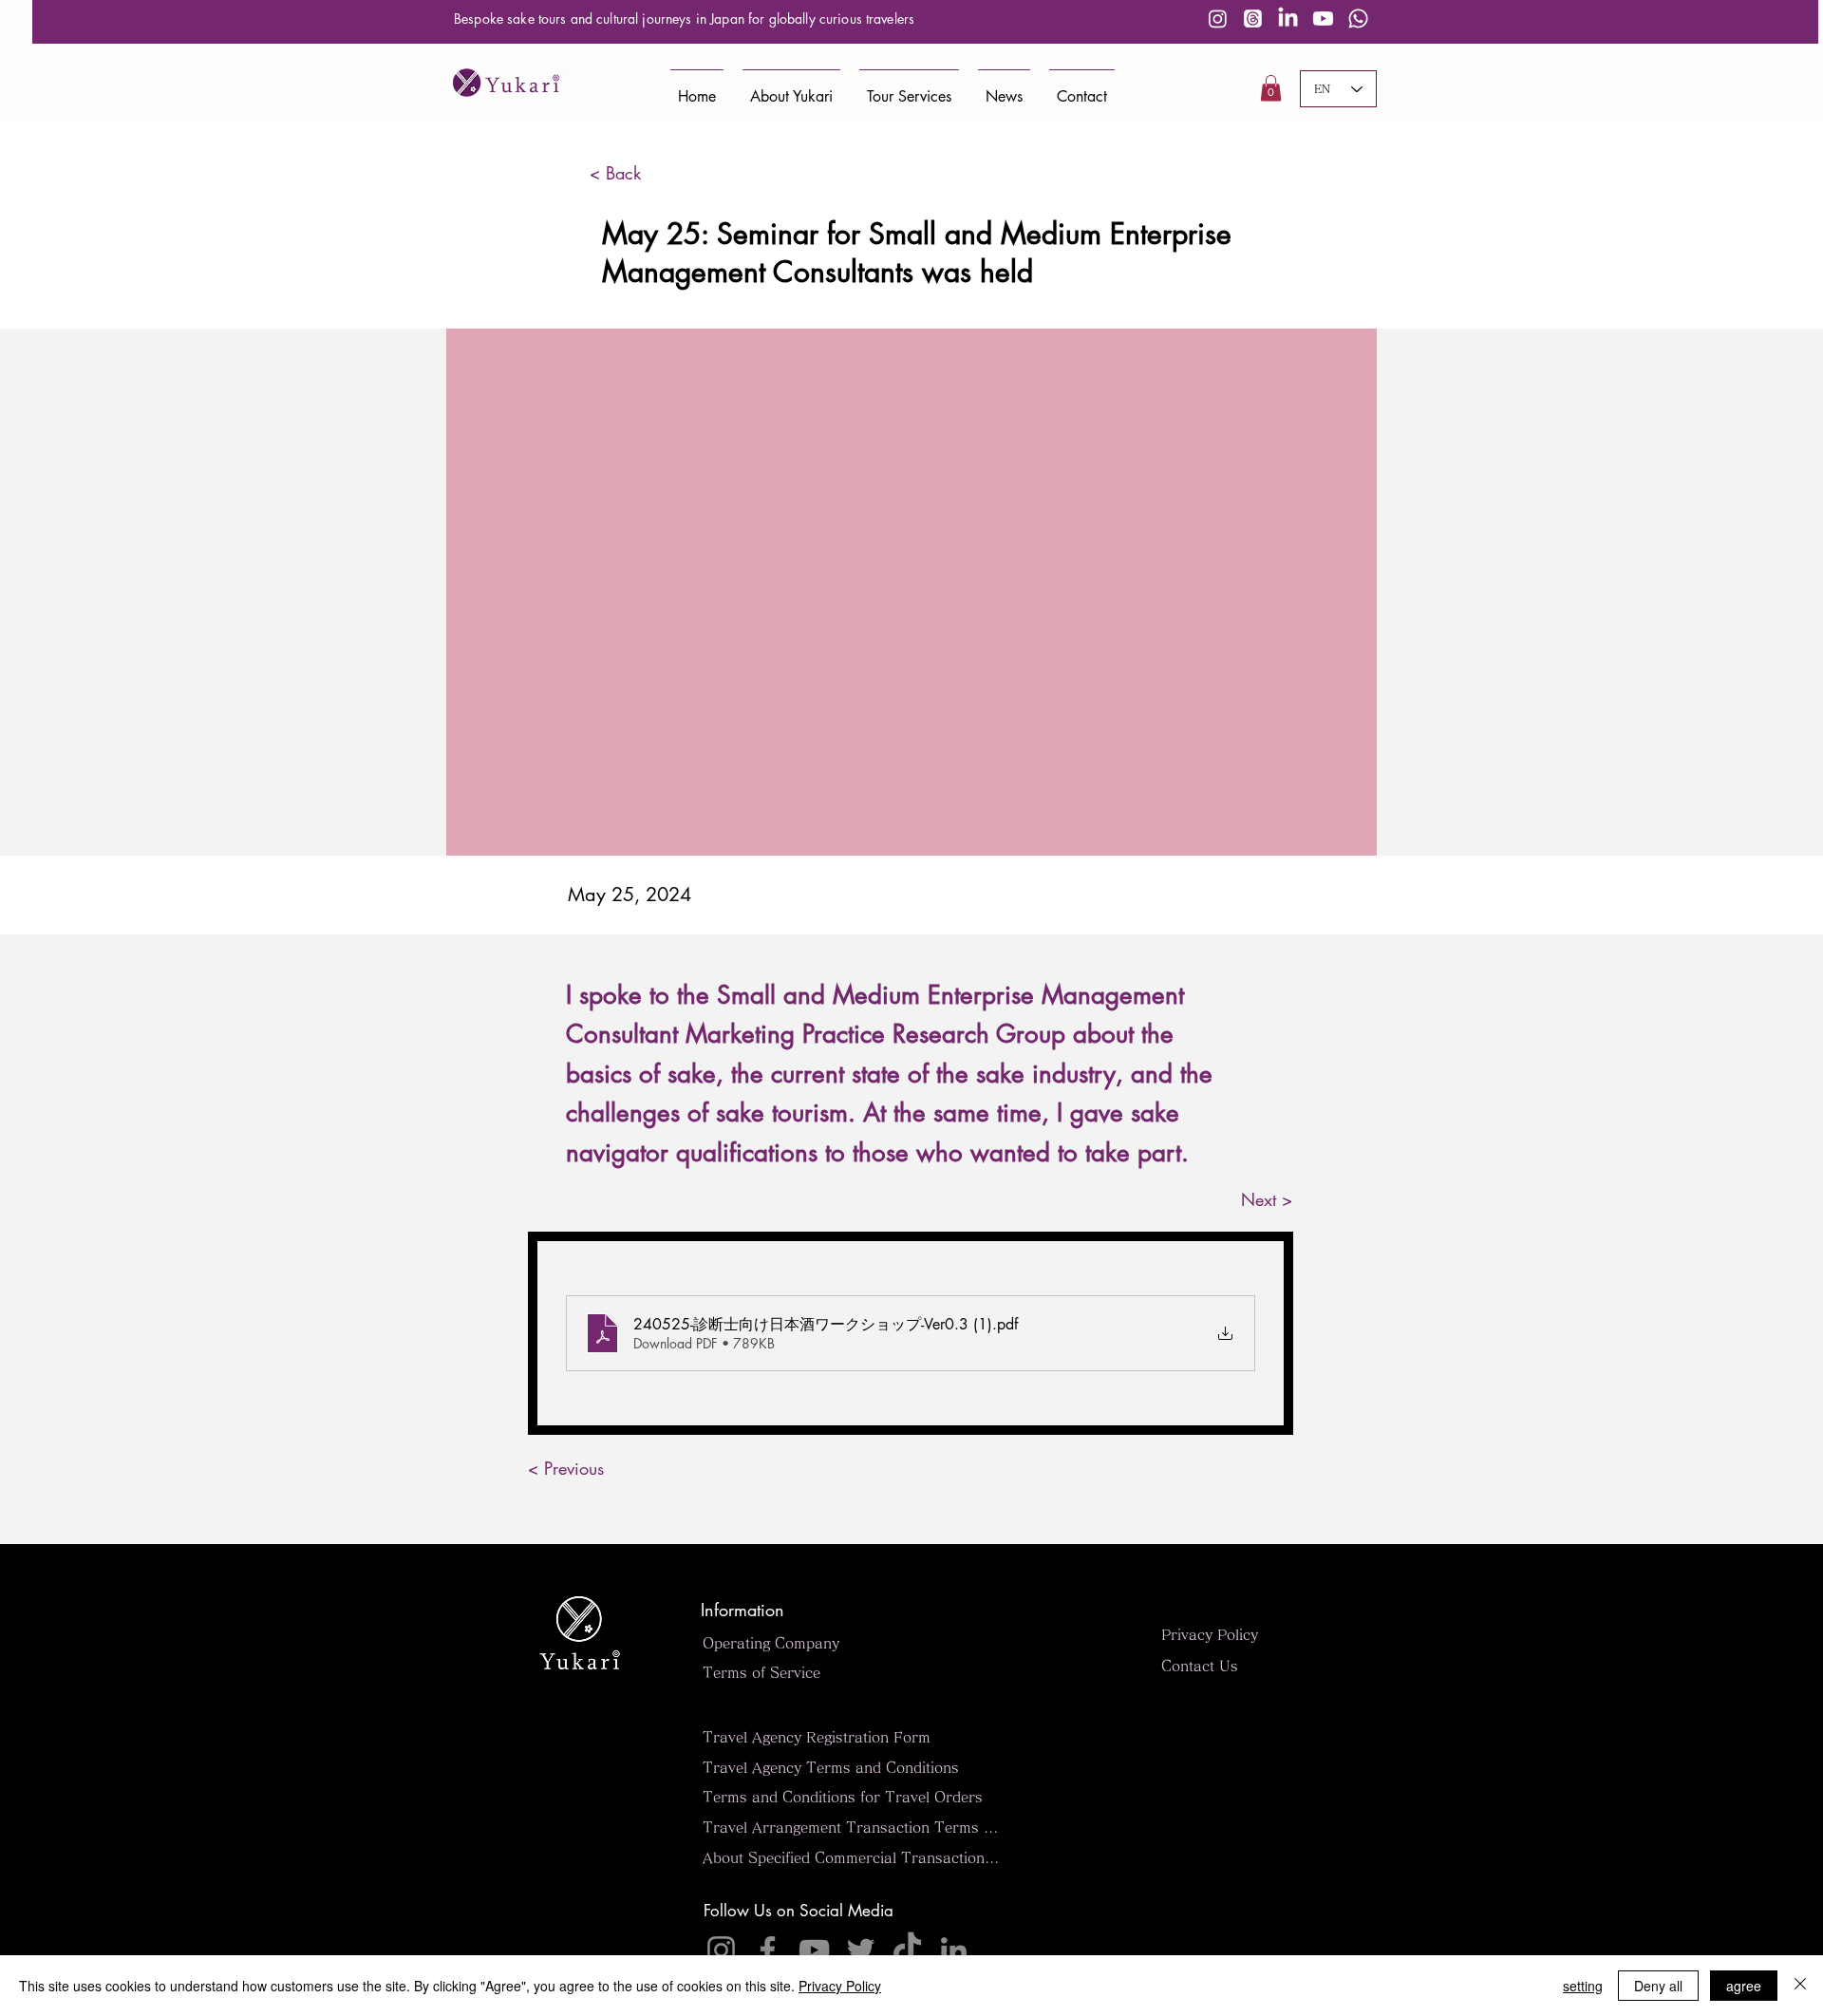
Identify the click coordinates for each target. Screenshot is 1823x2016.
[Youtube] (1323, 19)
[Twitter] (861, 1950)
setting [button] (1583, 1986)
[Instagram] (1218, 19)
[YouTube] (814, 1950)
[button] (1271, 88)
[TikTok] (907, 1950)
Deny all (1658, 1986)
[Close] (1800, 1986)
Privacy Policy (840, 1986)
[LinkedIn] (1288, 19)
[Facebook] (768, 1950)
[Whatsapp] (1358, 19)
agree (1744, 1986)
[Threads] (1253, 19)
